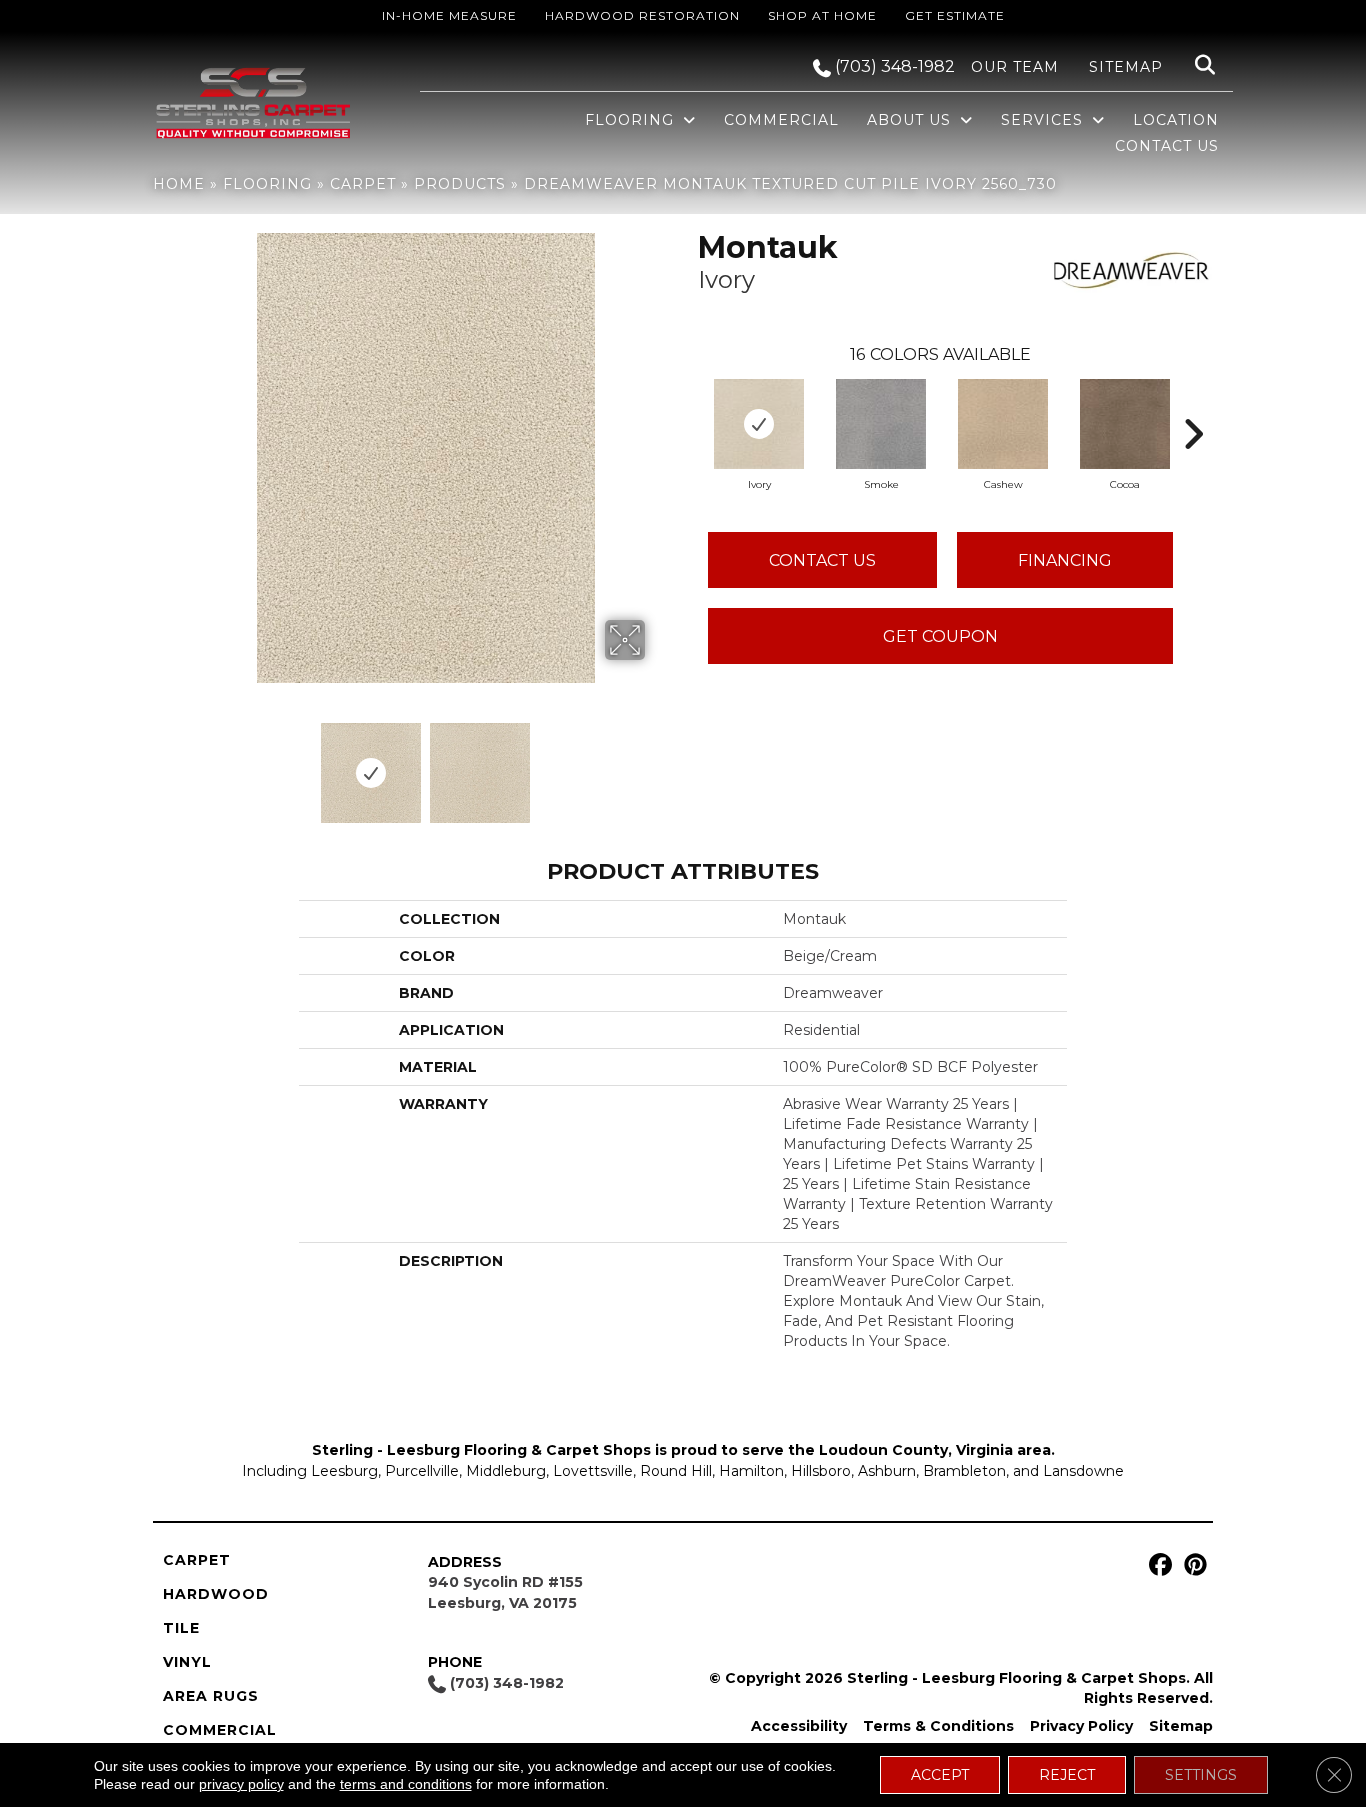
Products (460, 184)
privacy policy (241, 1784)
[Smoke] (881, 424)
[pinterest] (1192, 1565)
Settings (1201, 1775)
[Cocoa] (1125, 424)
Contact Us (822, 560)
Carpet (363, 184)
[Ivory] (759, 424)
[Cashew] (1003, 424)
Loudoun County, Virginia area (935, 1450)
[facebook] (1157, 1565)
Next (658, 763)
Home (179, 184)
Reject (1067, 1775)
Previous (193, 763)
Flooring (267, 184)
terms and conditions (406, 1784)
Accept (940, 1775)
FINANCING (1065, 560)
